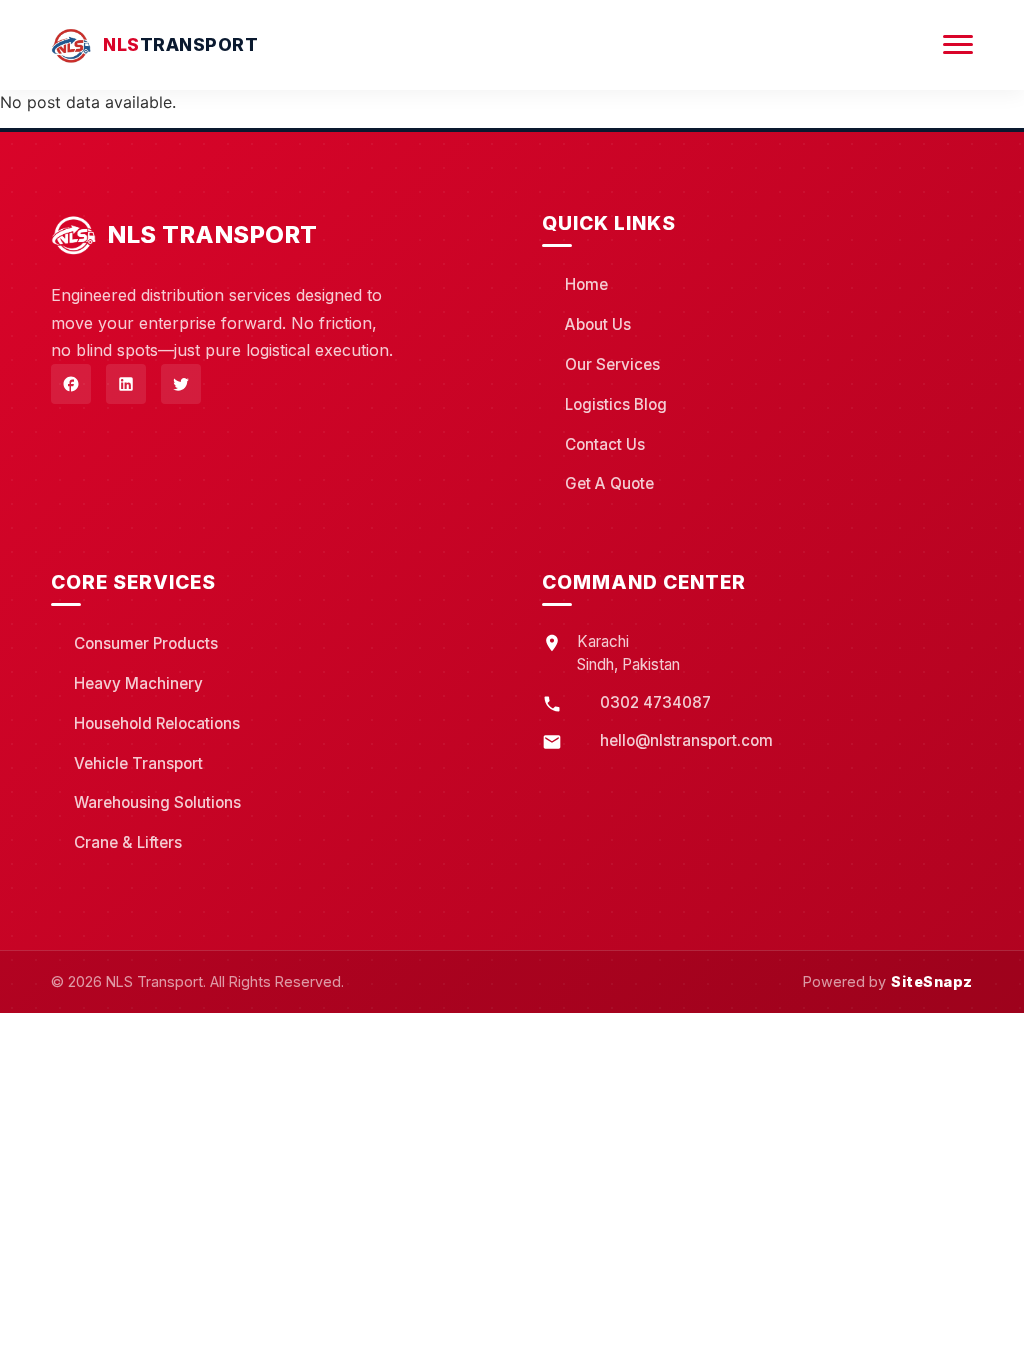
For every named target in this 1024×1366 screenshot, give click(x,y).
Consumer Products (146, 643)
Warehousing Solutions (157, 802)
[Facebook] (71, 384)
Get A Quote (609, 483)
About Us (598, 324)
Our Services (612, 364)
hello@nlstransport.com (686, 740)
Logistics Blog (616, 404)
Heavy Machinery (138, 683)
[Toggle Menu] (958, 45)
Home (586, 284)
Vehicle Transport (138, 763)
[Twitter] (181, 384)
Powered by (888, 981)
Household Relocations (157, 723)
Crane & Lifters (128, 842)
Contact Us (605, 444)
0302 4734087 (655, 702)
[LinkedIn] (126, 384)
